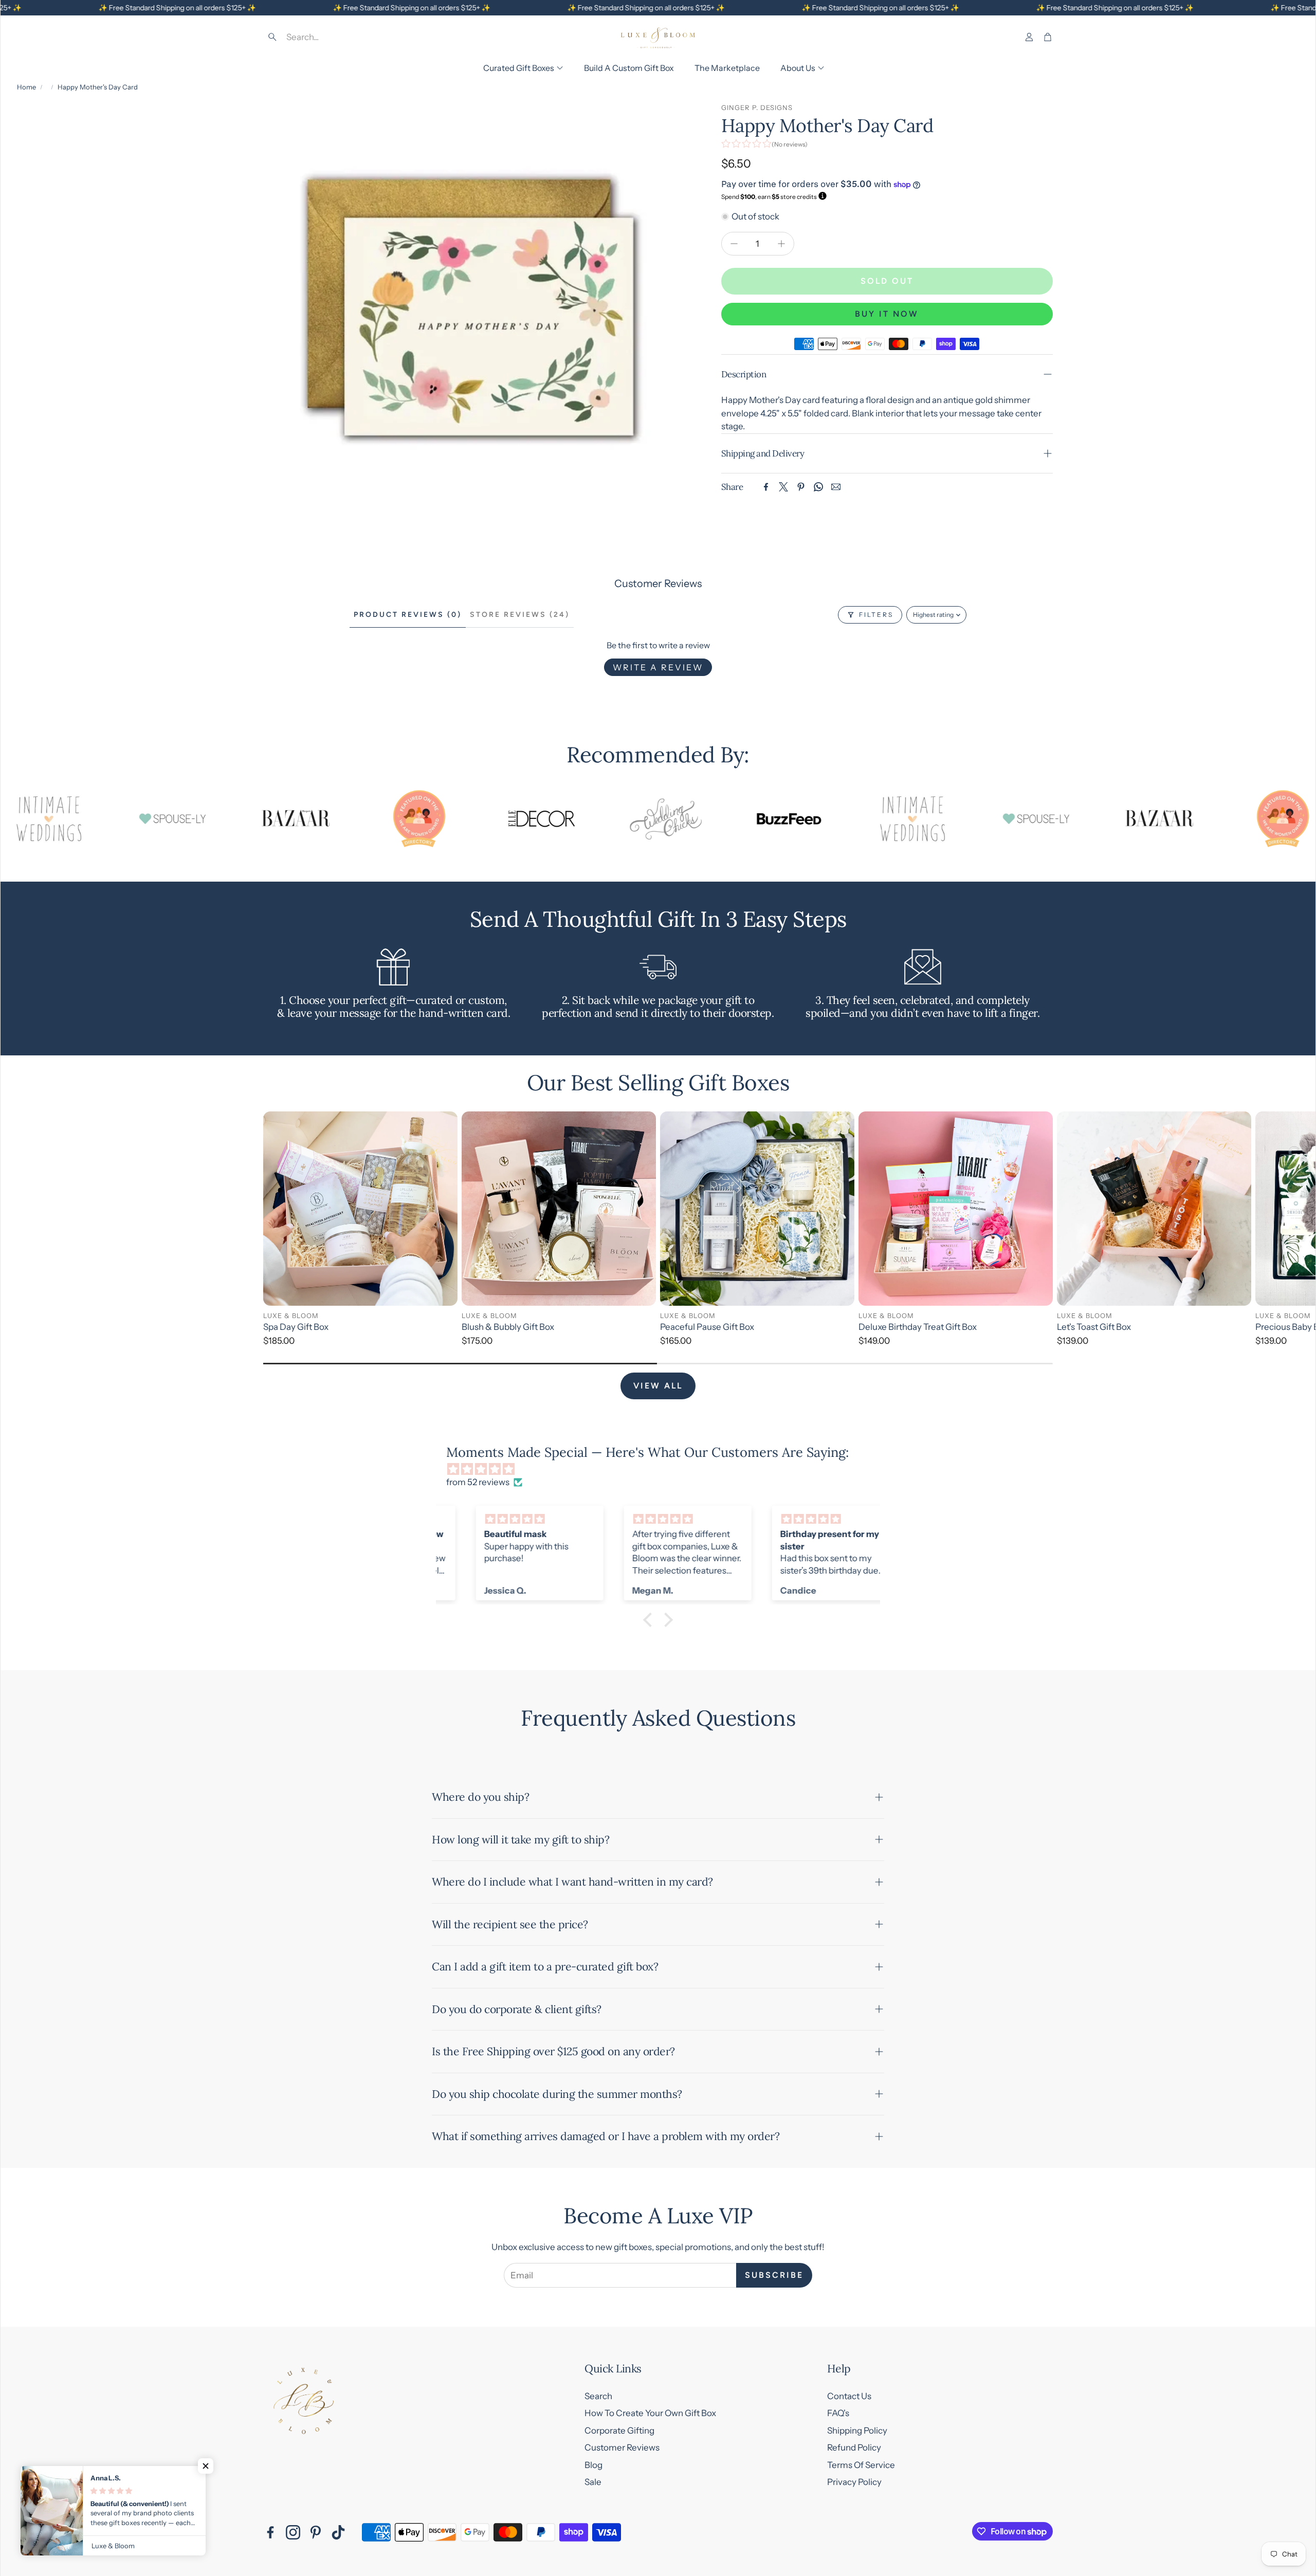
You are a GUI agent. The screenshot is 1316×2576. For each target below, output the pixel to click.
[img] (663, 1469)
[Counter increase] (781, 244)
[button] (337, 37)
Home (26, 87)
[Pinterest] (801, 487)
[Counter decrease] (734, 244)
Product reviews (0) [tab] (408, 615)
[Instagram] (293, 2532)
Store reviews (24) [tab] (520, 615)
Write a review (658, 667)
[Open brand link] (88, 819)
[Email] (836, 487)
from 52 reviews (478, 1482)
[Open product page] (360, 1209)
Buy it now (887, 314)
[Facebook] (766, 487)
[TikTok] (338, 2532)
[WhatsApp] (818, 487)
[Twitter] (783, 487)
